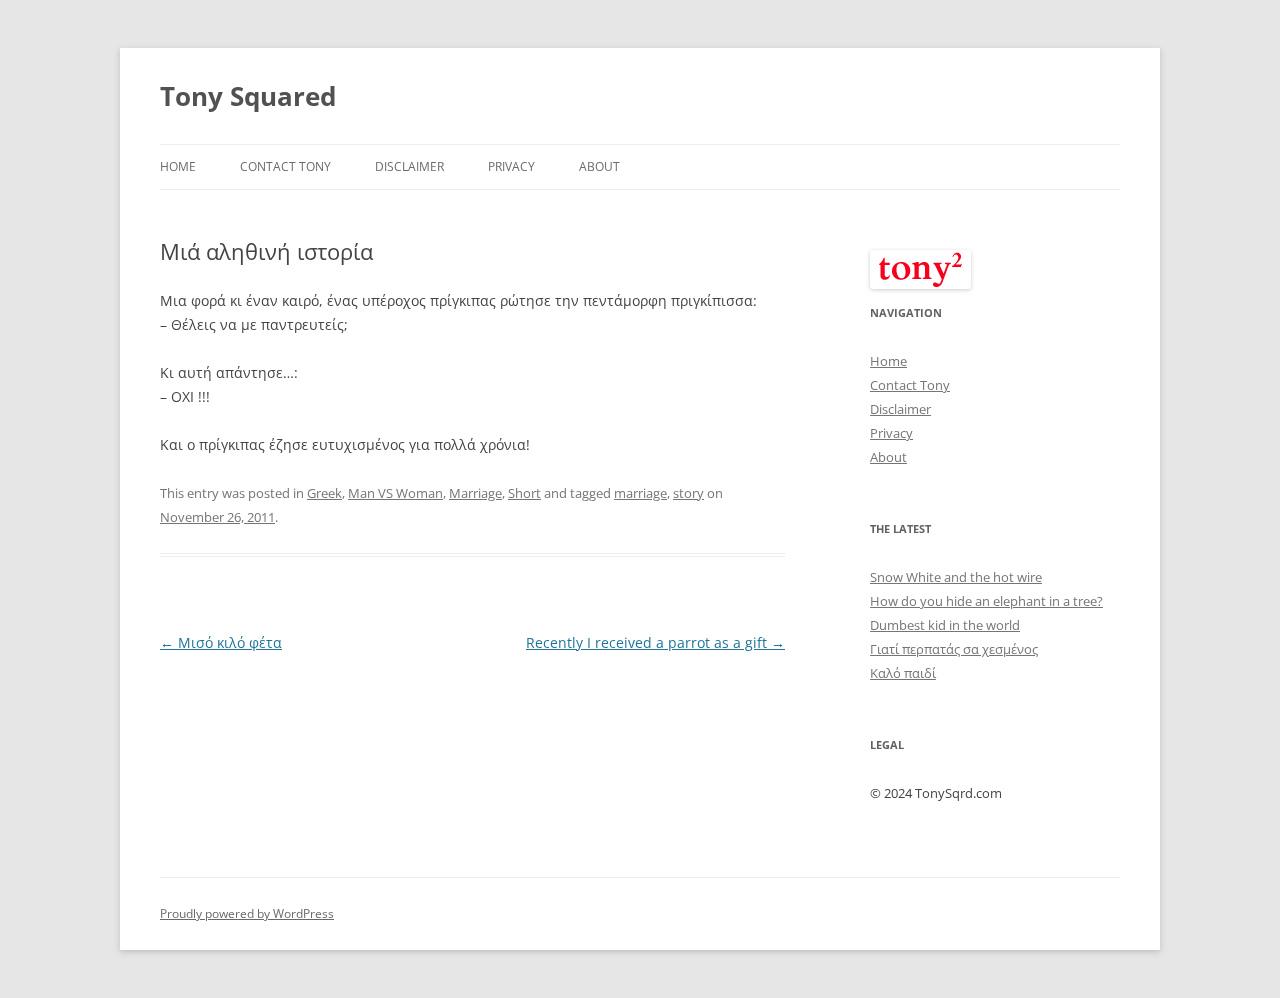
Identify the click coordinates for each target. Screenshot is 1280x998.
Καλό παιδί (903, 673)
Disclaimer (409, 166)
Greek (324, 493)
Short (524, 493)
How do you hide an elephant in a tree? (986, 601)
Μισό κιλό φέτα (221, 642)
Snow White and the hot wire (956, 577)
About (599, 166)
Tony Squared (248, 96)
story (688, 493)
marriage (640, 493)
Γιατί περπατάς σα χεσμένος (954, 649)
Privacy (511, 166)
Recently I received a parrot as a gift (655, 642)
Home (178, 166)
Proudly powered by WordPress (247, 913)
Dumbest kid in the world (945, 625)
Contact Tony (285, 166)
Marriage (475, 493)
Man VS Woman (395, 493)
